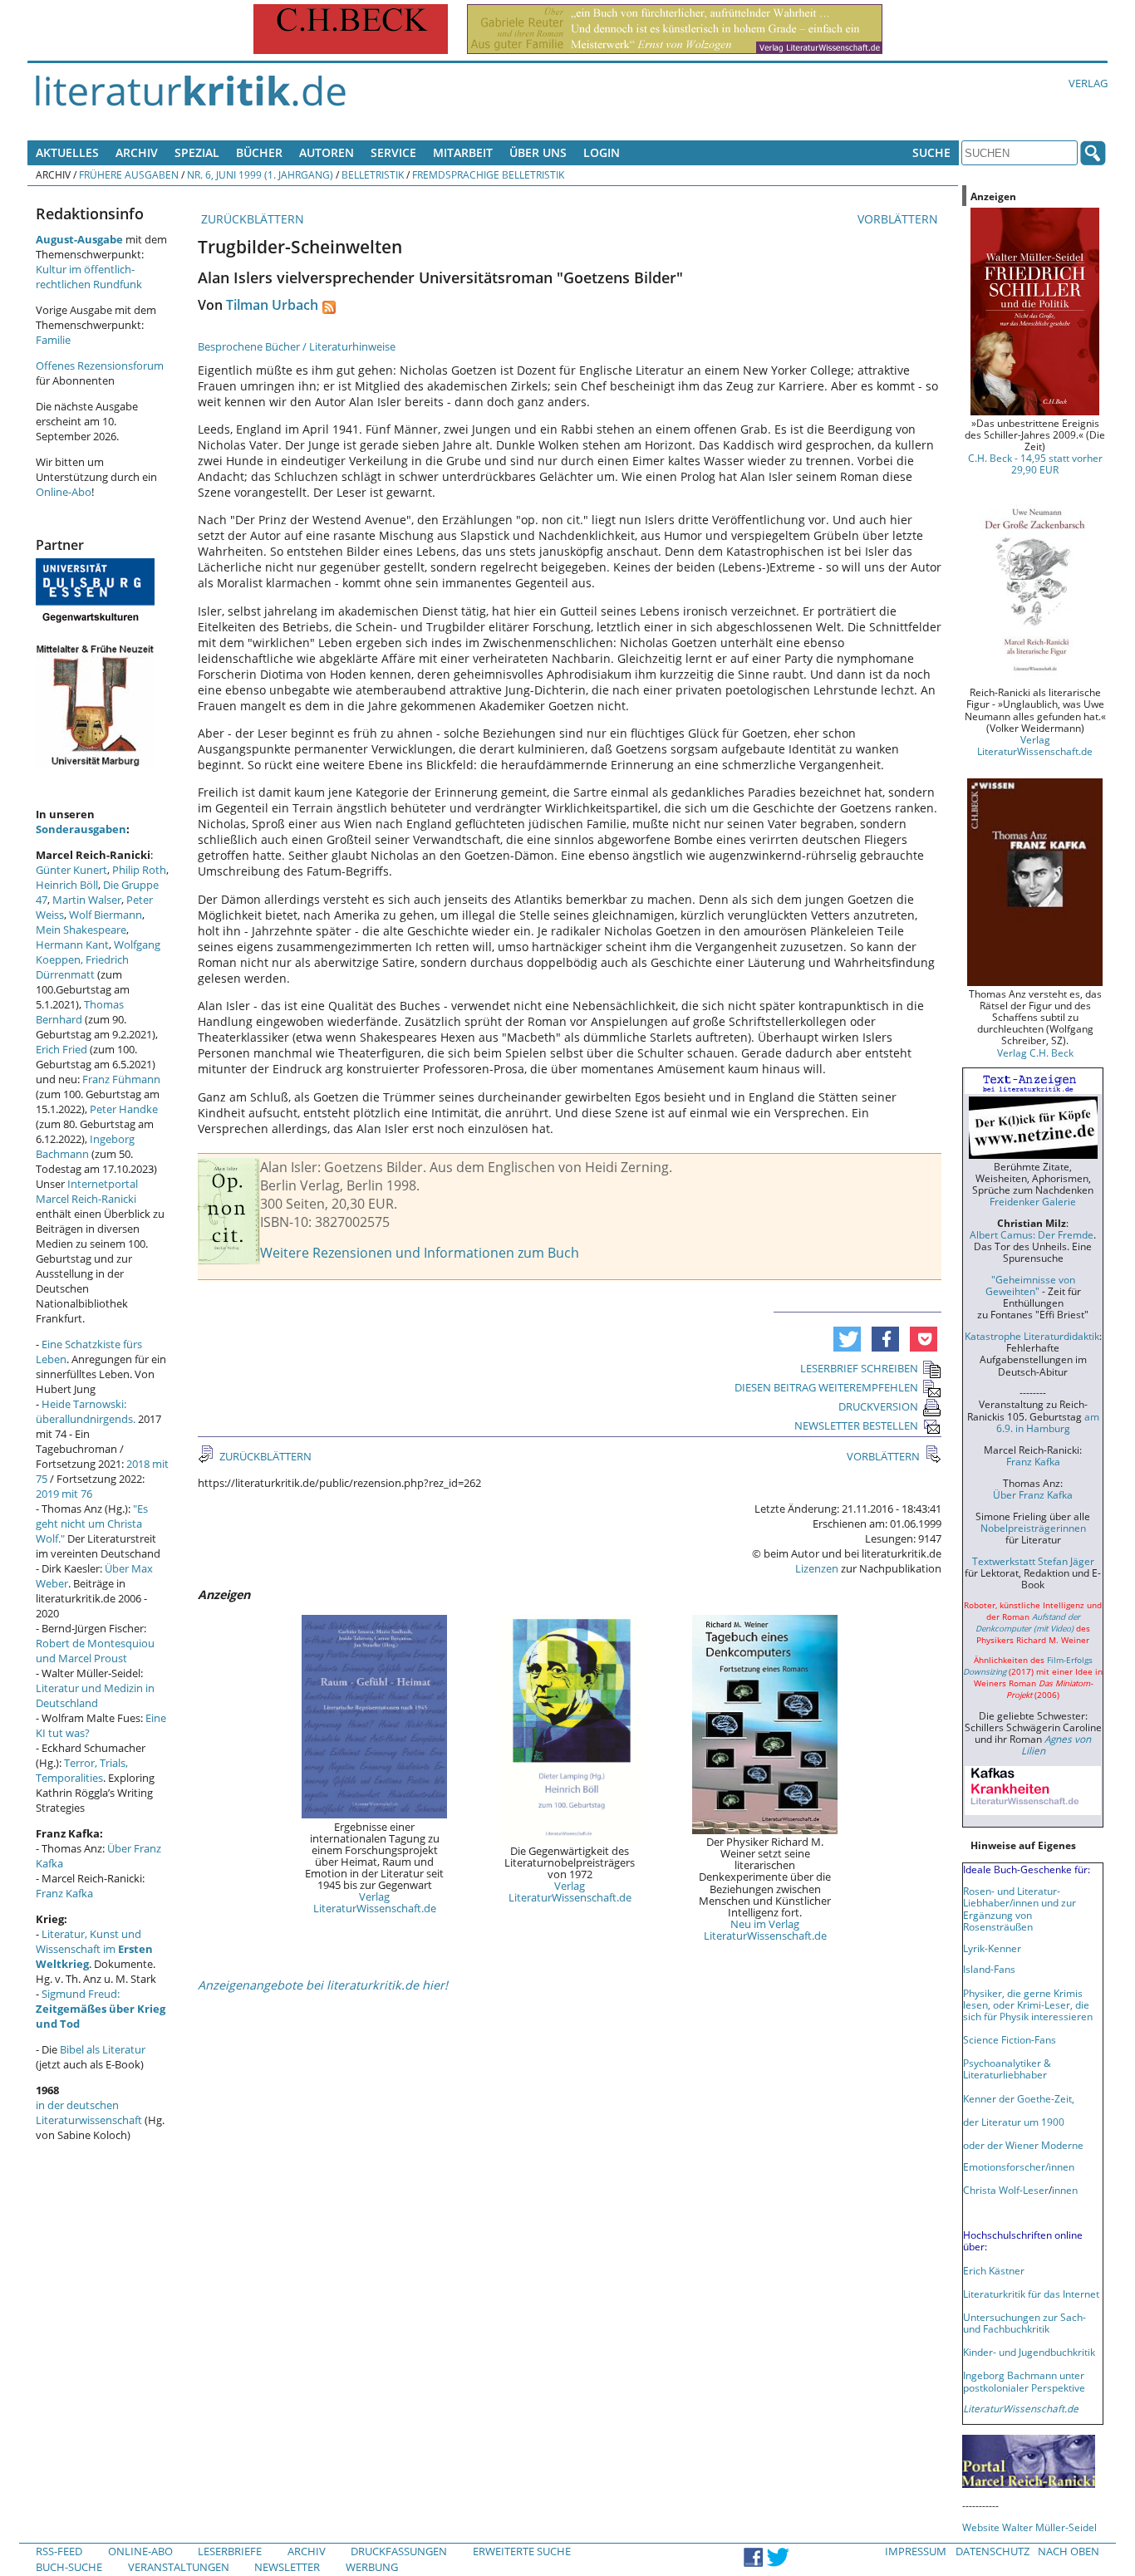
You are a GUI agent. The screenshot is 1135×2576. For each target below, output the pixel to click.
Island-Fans (989, 1969)
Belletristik (373, 174)
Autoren (327, 152)
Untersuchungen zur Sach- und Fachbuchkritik (1024, 2323)
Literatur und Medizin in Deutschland (95, 1695)
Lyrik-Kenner (992, 1948)
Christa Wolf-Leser (1006, 2190)
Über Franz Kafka (1033, 1494)
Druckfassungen (399, 2551)
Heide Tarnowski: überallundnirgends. (86, 1411)
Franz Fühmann (121, 1079)
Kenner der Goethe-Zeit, (1019, 2098)
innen (1065, 2190)
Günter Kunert (71, 870)
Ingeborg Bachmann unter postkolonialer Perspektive (1024, 2381)
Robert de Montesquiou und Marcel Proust (95, 1651)
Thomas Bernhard (80, 1012)
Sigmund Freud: (101, 2009)
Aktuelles (67, 152)
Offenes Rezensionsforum (100, 366)
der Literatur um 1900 (1014, 2122)
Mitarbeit (463, 152)
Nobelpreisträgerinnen (1033, 1528)
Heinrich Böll (67, 885)
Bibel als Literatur (103, 2049)
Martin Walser (87, 900)
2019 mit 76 (64, 1494)
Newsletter (287, 2567)
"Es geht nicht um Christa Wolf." (92, 1524)
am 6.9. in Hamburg (1048, 1422)
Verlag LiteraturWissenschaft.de (375, 1902)
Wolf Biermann (106, 915)
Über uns (538, 152)
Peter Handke (124, 1109)
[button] (847, 1339)
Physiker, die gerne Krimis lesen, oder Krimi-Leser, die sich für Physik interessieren (1028, 2004)
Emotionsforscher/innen (1019, 2166)
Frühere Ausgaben (129, 174)
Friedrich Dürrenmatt (82, 967)
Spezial (197, 152)
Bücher (259, 152)
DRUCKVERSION (878, 1406)
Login (602, 152)
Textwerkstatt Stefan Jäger (1033, 1561)
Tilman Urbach (272, 305)
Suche (931, 152)
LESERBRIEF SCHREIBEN (859, 1368)
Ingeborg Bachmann (85, 1146)
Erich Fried (61, 1049)
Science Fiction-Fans (1010, 2039)
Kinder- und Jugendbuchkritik (1029, 2352)
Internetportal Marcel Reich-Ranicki (87, 1191)
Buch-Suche (69, 2567)
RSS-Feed (59, 2551)
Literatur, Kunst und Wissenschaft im (94, 1949)
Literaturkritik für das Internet (1031, 2294)
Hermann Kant (72, 945)
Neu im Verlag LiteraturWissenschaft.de (765, 1930)
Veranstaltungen (179, 2567)
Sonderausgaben (81, 829)
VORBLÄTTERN (899, 219)
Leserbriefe (230, 2551)
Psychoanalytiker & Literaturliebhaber (1007, 2068)
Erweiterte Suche (522, 2551)
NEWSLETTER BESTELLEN (856, 1425)
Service (393, 152)
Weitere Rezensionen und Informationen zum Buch (420, 1253)
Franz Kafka (64, 1893)
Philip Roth (139, 870)
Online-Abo (64, 492)
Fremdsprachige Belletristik (488, 174)
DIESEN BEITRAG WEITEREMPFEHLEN (826, 1387)
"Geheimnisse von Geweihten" (1030, 1285)
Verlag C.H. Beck (1035, 1052)
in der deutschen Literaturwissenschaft (89, 2112)
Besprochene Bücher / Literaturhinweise (297, 346)
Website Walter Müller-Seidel (1029, 2527)
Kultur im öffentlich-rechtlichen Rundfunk (89, 277)
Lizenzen (817, 1568)
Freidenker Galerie (1033, 1201)
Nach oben (1069, 2551)
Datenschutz (993, 2551)
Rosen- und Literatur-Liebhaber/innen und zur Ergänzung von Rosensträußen (1020, 1908)
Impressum (916, 2551)
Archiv (137, 152)
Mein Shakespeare (81, 930)
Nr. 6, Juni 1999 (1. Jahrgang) (260, 174)
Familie (53, 340)
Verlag (1088, 83)
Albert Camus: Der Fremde (1032, 1234)
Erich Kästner (994, 2270)
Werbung (372, 2567)
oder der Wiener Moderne (1023, 2145)
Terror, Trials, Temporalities (82, 1770)
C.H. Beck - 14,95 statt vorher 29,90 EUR (1035, 464)
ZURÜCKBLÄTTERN (251, 219)
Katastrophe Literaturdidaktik (1032, 1336)
